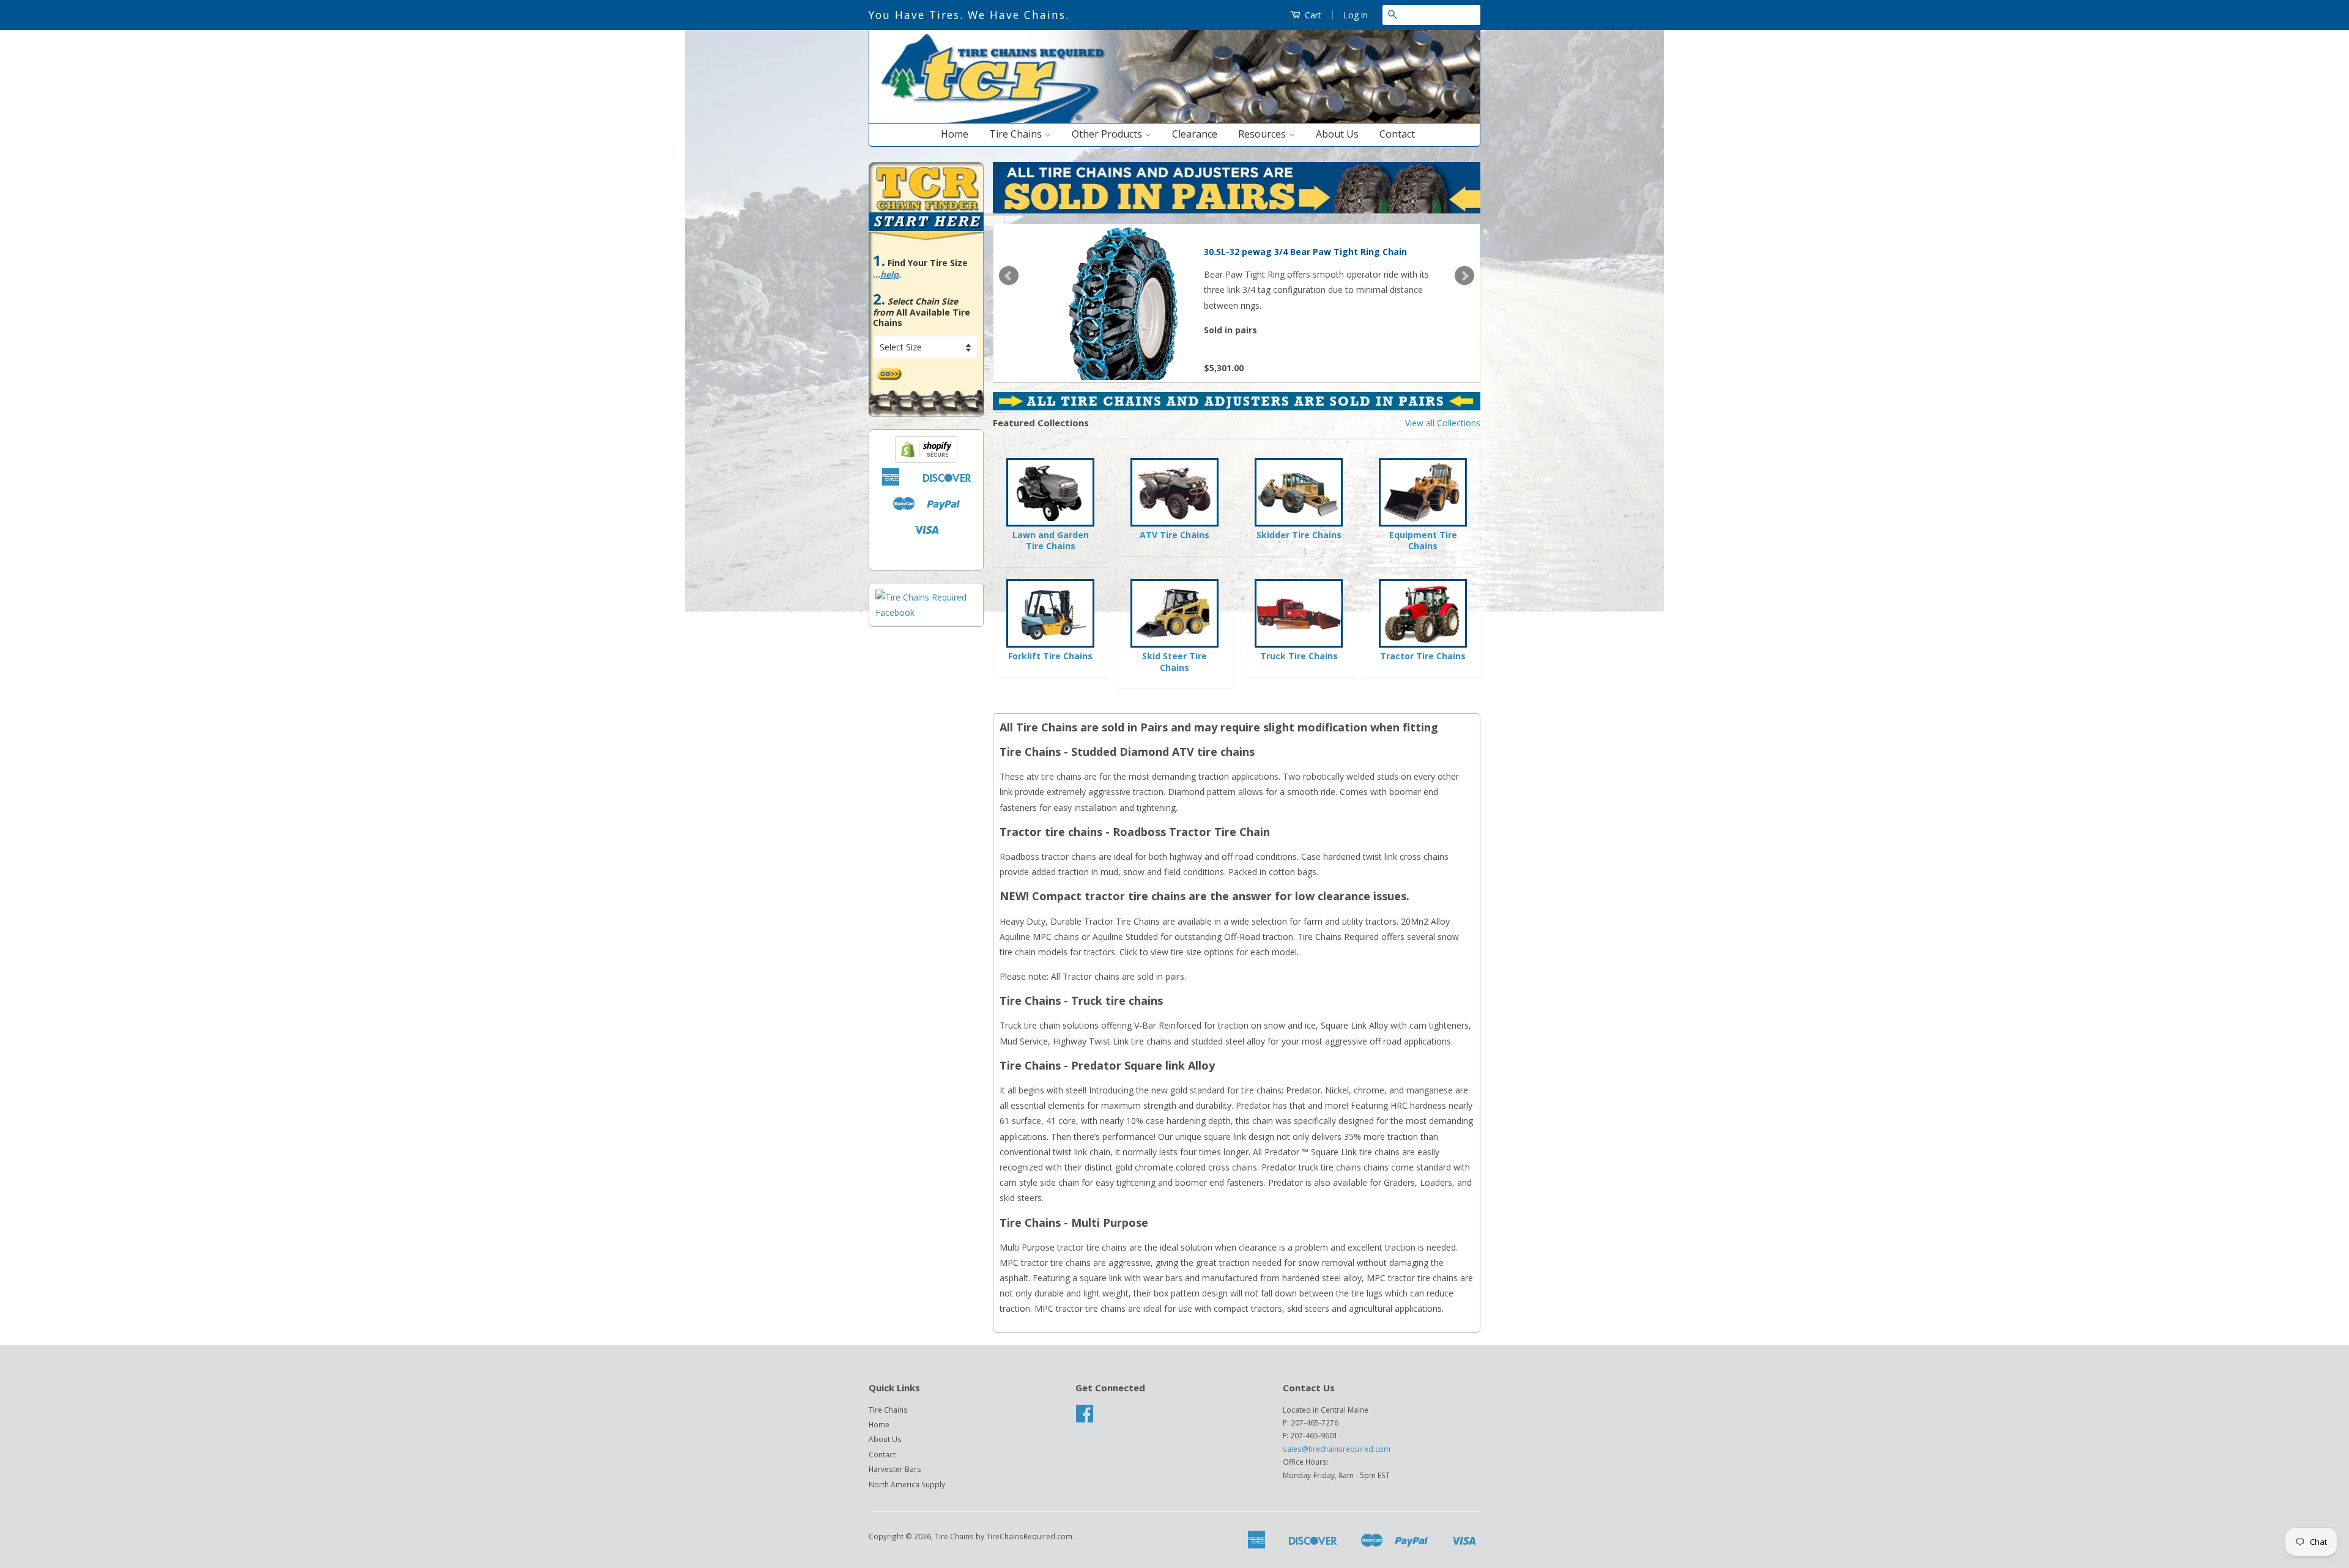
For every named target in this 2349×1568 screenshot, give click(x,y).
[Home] (1174, 120)
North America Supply (907, 1484)
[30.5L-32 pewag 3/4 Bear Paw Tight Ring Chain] (1120, 301)
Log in (1356, 15)
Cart (1312, 15)
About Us (1337, 134)
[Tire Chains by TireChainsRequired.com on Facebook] (1085, 1418)
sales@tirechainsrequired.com (1337, 1449)
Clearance (1195, 134)
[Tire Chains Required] (926, 612)
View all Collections (1443, 423)
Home (955, 134)
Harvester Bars (895, 1469)
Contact (1397, 134)
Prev (1009, 276)
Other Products (1108, 134)
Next (1464, 276)
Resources (1263, 134)
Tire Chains (1017, 134)
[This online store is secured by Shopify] (926, 460)
